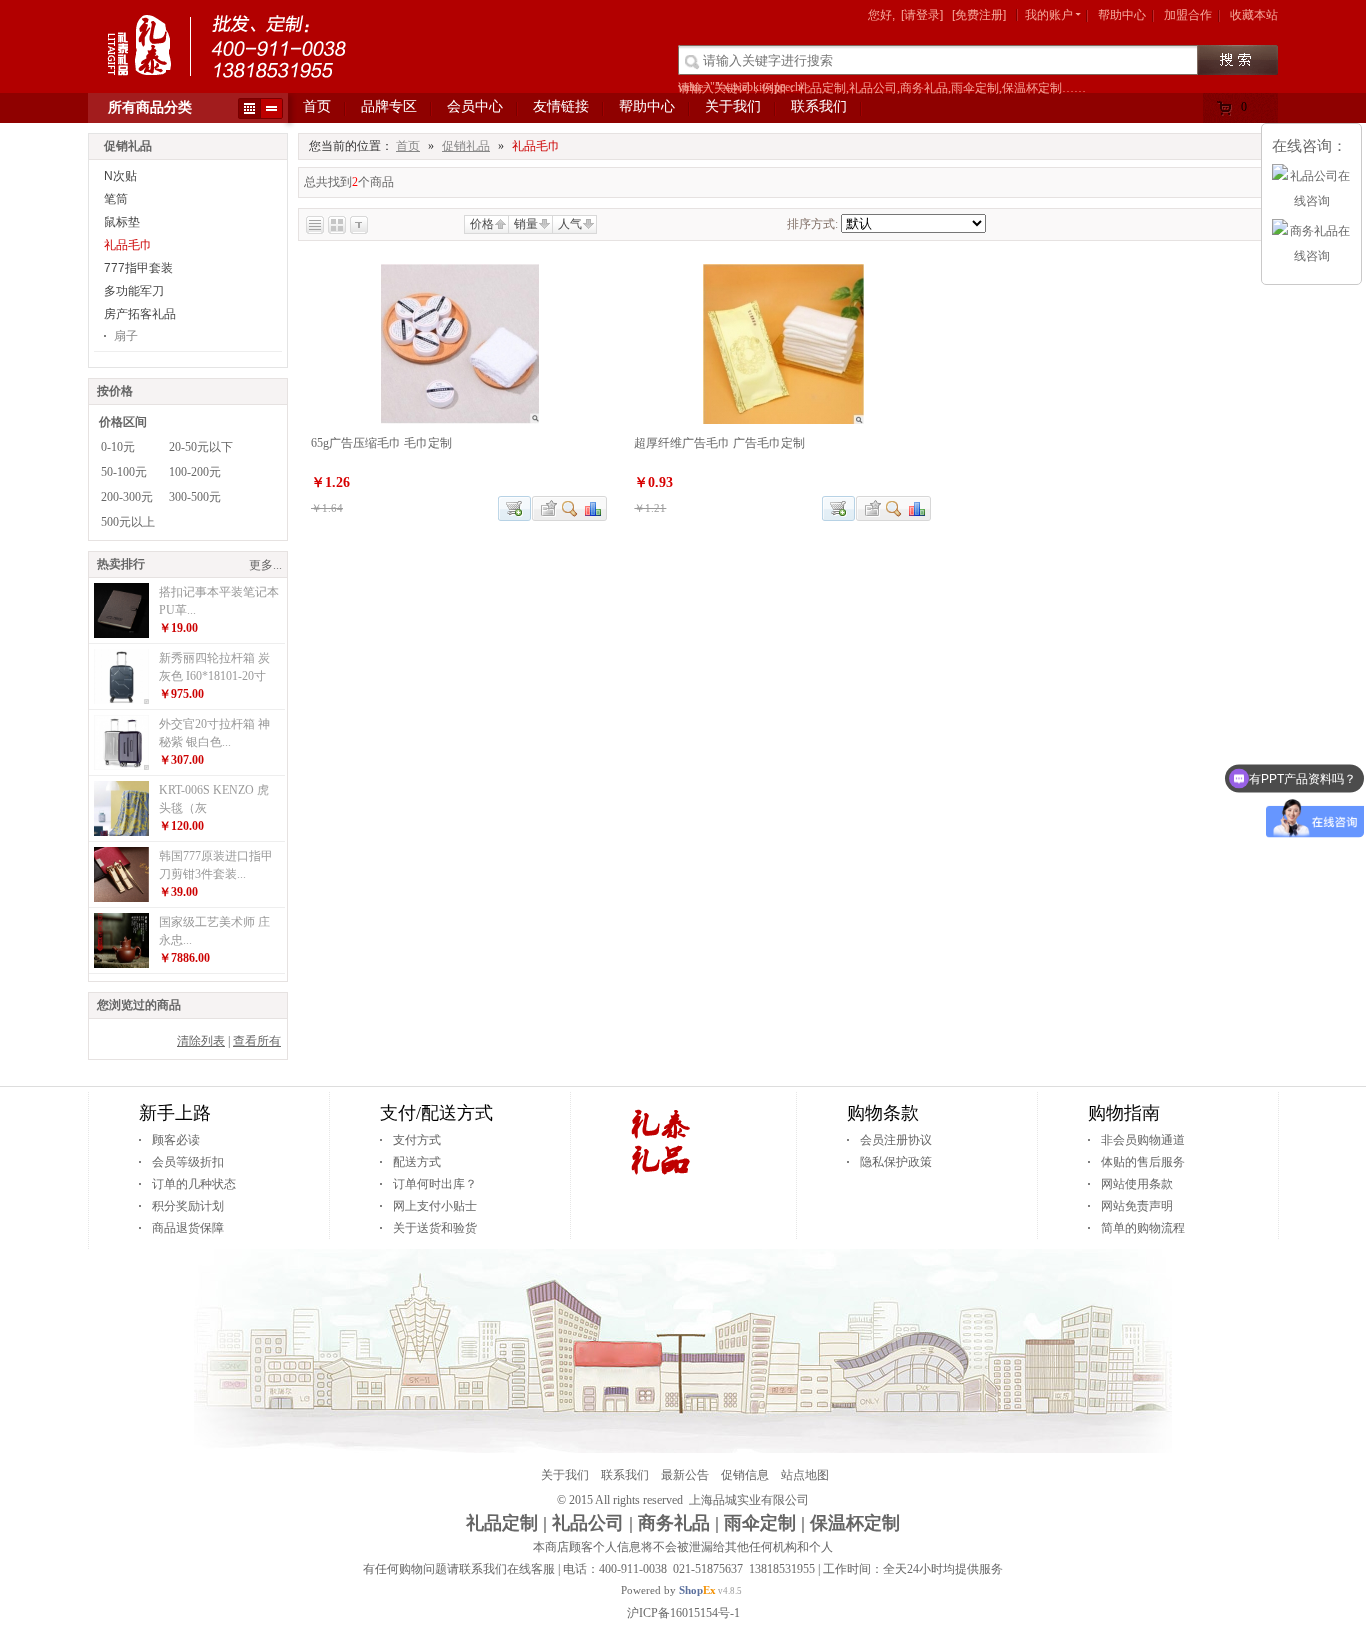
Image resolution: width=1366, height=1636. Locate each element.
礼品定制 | (506, 1523)
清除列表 (201, 1041)
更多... (265, 565)
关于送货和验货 (435, 1228)
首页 (317, 106)
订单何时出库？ (435, 1184)
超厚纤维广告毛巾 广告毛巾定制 (719, 443)
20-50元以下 (201, 447)
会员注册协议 (896, 1140)
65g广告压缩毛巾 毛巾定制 (381, 443)
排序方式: (812, 224)
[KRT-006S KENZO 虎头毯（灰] (121, 832)
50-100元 (124, 472)
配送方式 (417, 1162)
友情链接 (561, 106)
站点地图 (805, 1475)
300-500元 (195, 497)
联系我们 (819, 106)
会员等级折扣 (188, 1162)
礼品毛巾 (128, 245)
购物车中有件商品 (1247, 111)
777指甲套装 (138, 268)
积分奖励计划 (188, 1206)
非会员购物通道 (1143, 1140)
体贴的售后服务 (1143, 1162)
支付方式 (417, 1140)
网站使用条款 (1137, 1184)
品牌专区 (389, 106)
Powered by (668, 1590)
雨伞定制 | (764, 1523)
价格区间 (123, 422)
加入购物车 (514, 508)
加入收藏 (546, 508)
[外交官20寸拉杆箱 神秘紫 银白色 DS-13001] (121, 766)
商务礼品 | (678, 1523)
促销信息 (745, 1475)
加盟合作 (1188, 15)
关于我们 (733, 106)
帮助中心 (1122, 15)
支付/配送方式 (436, 1113)
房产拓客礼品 (140, 314)
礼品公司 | (592, 1523)
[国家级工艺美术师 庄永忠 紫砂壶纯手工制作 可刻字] (121, 964)
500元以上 (128, 522)
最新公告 (685, 1475)
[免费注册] (979, 15)
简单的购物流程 (1143, 1228)
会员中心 (475, 106)
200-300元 (127, 497)
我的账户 (1049, 15)
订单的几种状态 (194, 1184)
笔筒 (116, 199)
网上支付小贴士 (435, 1206)
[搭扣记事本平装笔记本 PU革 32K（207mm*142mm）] (121, 634)
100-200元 (195, 472)
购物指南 (1124, 1113)
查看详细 (570, 508)
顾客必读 (176, 1140)
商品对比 (594, 508)
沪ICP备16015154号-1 (683, 1613)
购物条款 (883, 1113)
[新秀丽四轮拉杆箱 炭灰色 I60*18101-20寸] (121, 700)
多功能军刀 (134, 291)
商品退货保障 (188, 1228)
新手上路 (175, 1113)
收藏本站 (1254, 15)
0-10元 (118, 447)
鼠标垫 (122, 222)
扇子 (126, 336)
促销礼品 (466, 146)
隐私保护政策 (896, 1162)
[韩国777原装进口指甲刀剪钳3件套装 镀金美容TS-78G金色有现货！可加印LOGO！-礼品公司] (121, 898)
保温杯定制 (855, 1523)
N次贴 (120, 176)
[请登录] (922, 15)
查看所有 (257, 1041)
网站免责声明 (1137, 1206)
